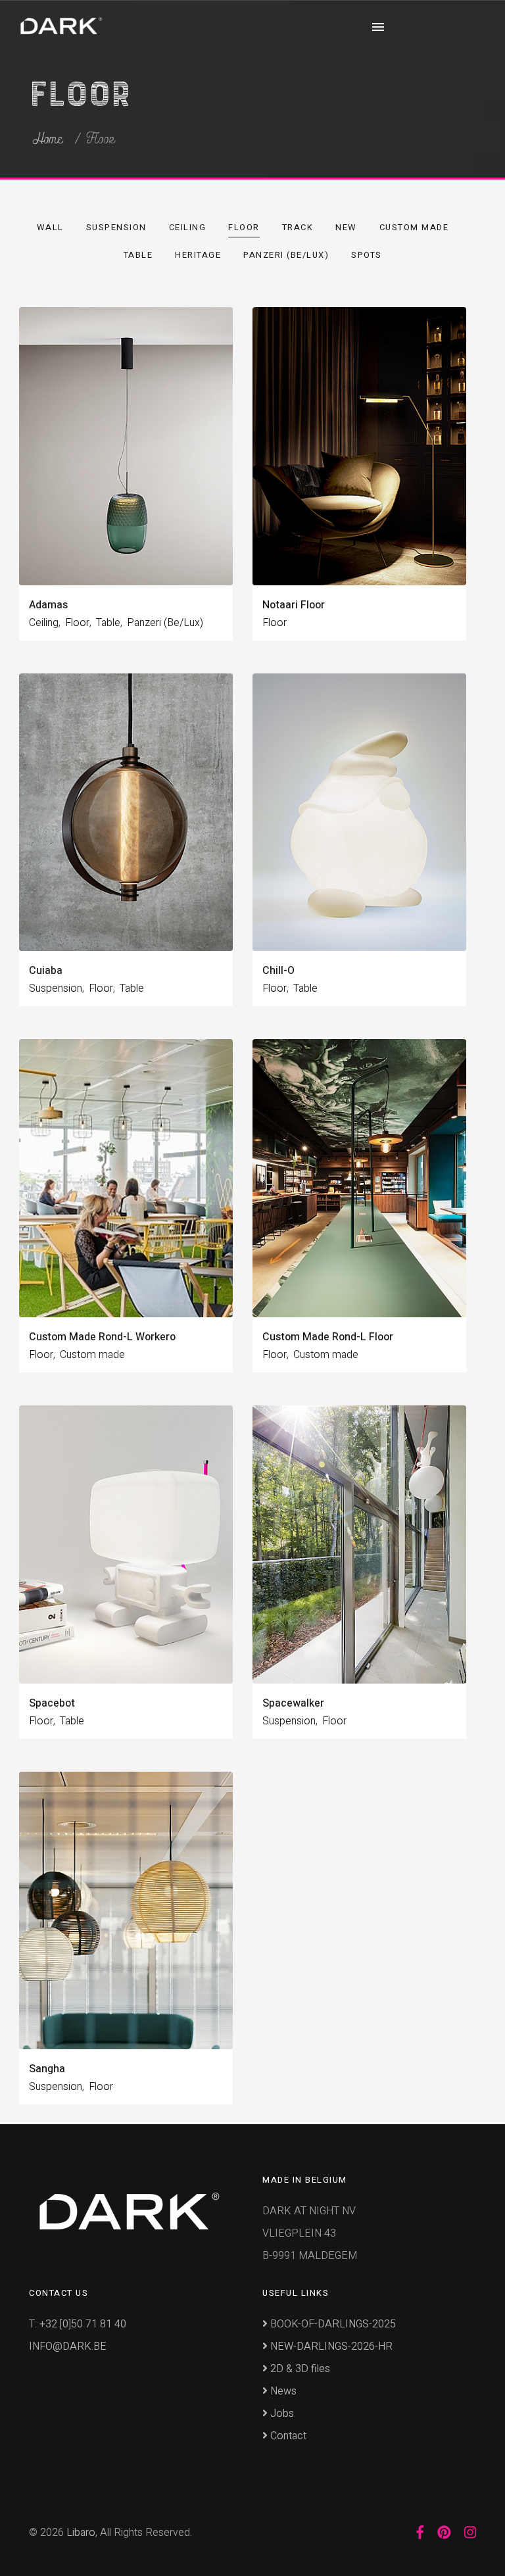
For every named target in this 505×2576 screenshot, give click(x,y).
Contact (287, 2436)
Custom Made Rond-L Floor (328, 1337)
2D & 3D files (299, 2369)
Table (138, 255)
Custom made (414, 227)
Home (48, 139)
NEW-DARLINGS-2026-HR (330, 2346)
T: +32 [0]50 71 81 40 (78, 2324)
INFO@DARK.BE (68, 2346)
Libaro (81, 2533)
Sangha (47, 2069)
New (346, 227)
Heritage (198, 255)
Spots (367, 255)
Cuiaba (46, 971)
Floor (244, 227)
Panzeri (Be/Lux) (286, 255)
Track (298, 227)
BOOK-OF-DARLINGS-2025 (332, 2324)
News (282, 2391)
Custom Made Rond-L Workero (102, 1337)
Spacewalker (293, 1703)
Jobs (281, 2414)
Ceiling (188, 227)
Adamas (48, 605)
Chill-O (278, 971)
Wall (50, 227)
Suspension (116, 227)
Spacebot (52, 1703)
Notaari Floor (294, 605)
